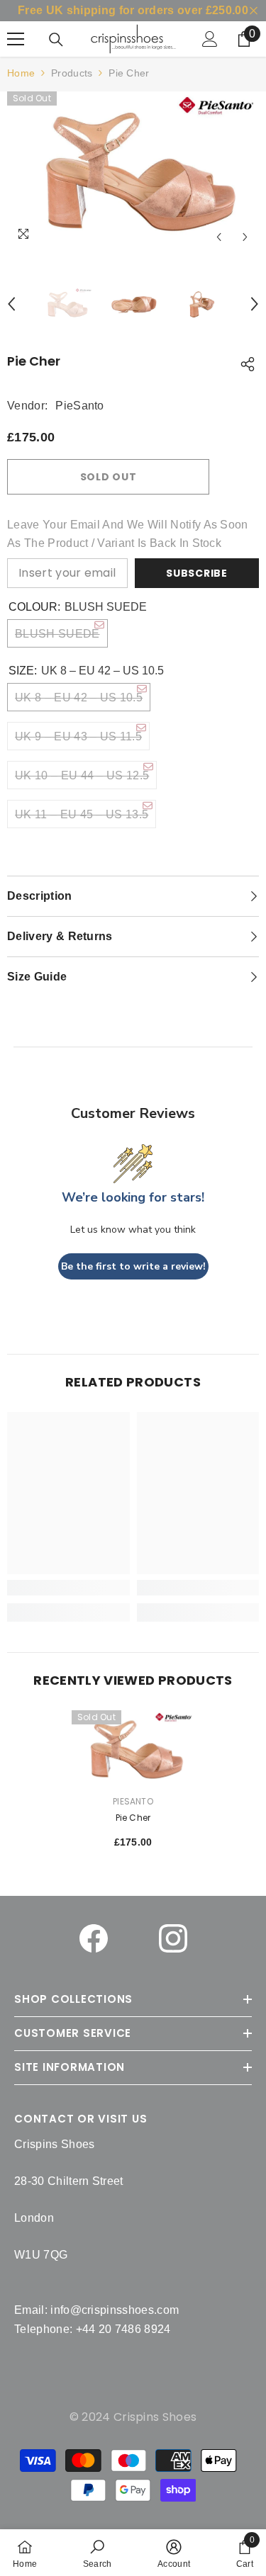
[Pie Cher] (133, 1749)
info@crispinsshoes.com (115, 2310)
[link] (98, 2553)
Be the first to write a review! (133, 1266)
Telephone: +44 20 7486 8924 (93, 2329)
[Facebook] (94, 1938)
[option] (133, 171)
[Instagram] (173, 1938)
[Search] (56, 40)
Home (21, 73)
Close (254, 11)
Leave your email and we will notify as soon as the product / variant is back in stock (128, 534)
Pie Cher (133, 1818)
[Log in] (210, 39)
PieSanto (80, 406)
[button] (219, 237)
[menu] (16, 39)
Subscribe (196, 573)
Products (72, 73)
